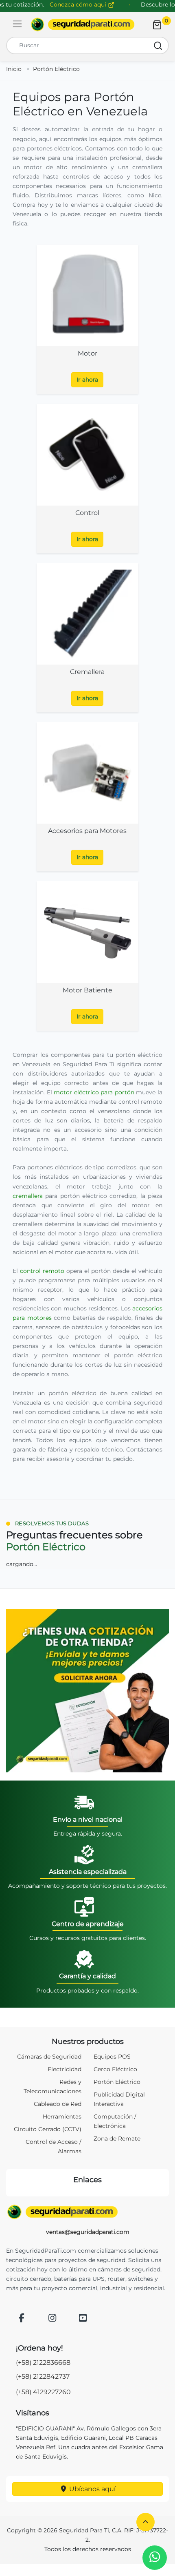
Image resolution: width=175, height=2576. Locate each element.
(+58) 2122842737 (43, 2376)
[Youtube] (83, 2319)
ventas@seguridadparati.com (88, 2232)
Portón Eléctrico (56, 69)
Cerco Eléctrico (115, 2069)
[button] (145, 2522)
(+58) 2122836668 (43, 2363)
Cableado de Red (58, 2104)
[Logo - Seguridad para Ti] (83, 24)
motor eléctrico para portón (94, 1092)
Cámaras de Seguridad (49, 2057)
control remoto (42, 1271)
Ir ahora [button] (87, 380)
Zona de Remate (117, 2139)
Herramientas (62, 2116)
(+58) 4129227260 (43, 2392)
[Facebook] (22, 2319)
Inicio (14, 69)
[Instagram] (52, 2319)
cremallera (28, 1196)
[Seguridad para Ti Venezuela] (87, 2212)
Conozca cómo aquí (79, 4)
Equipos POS (112, 2057)
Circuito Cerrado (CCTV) (48, 2129)
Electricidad (65, 2069)
